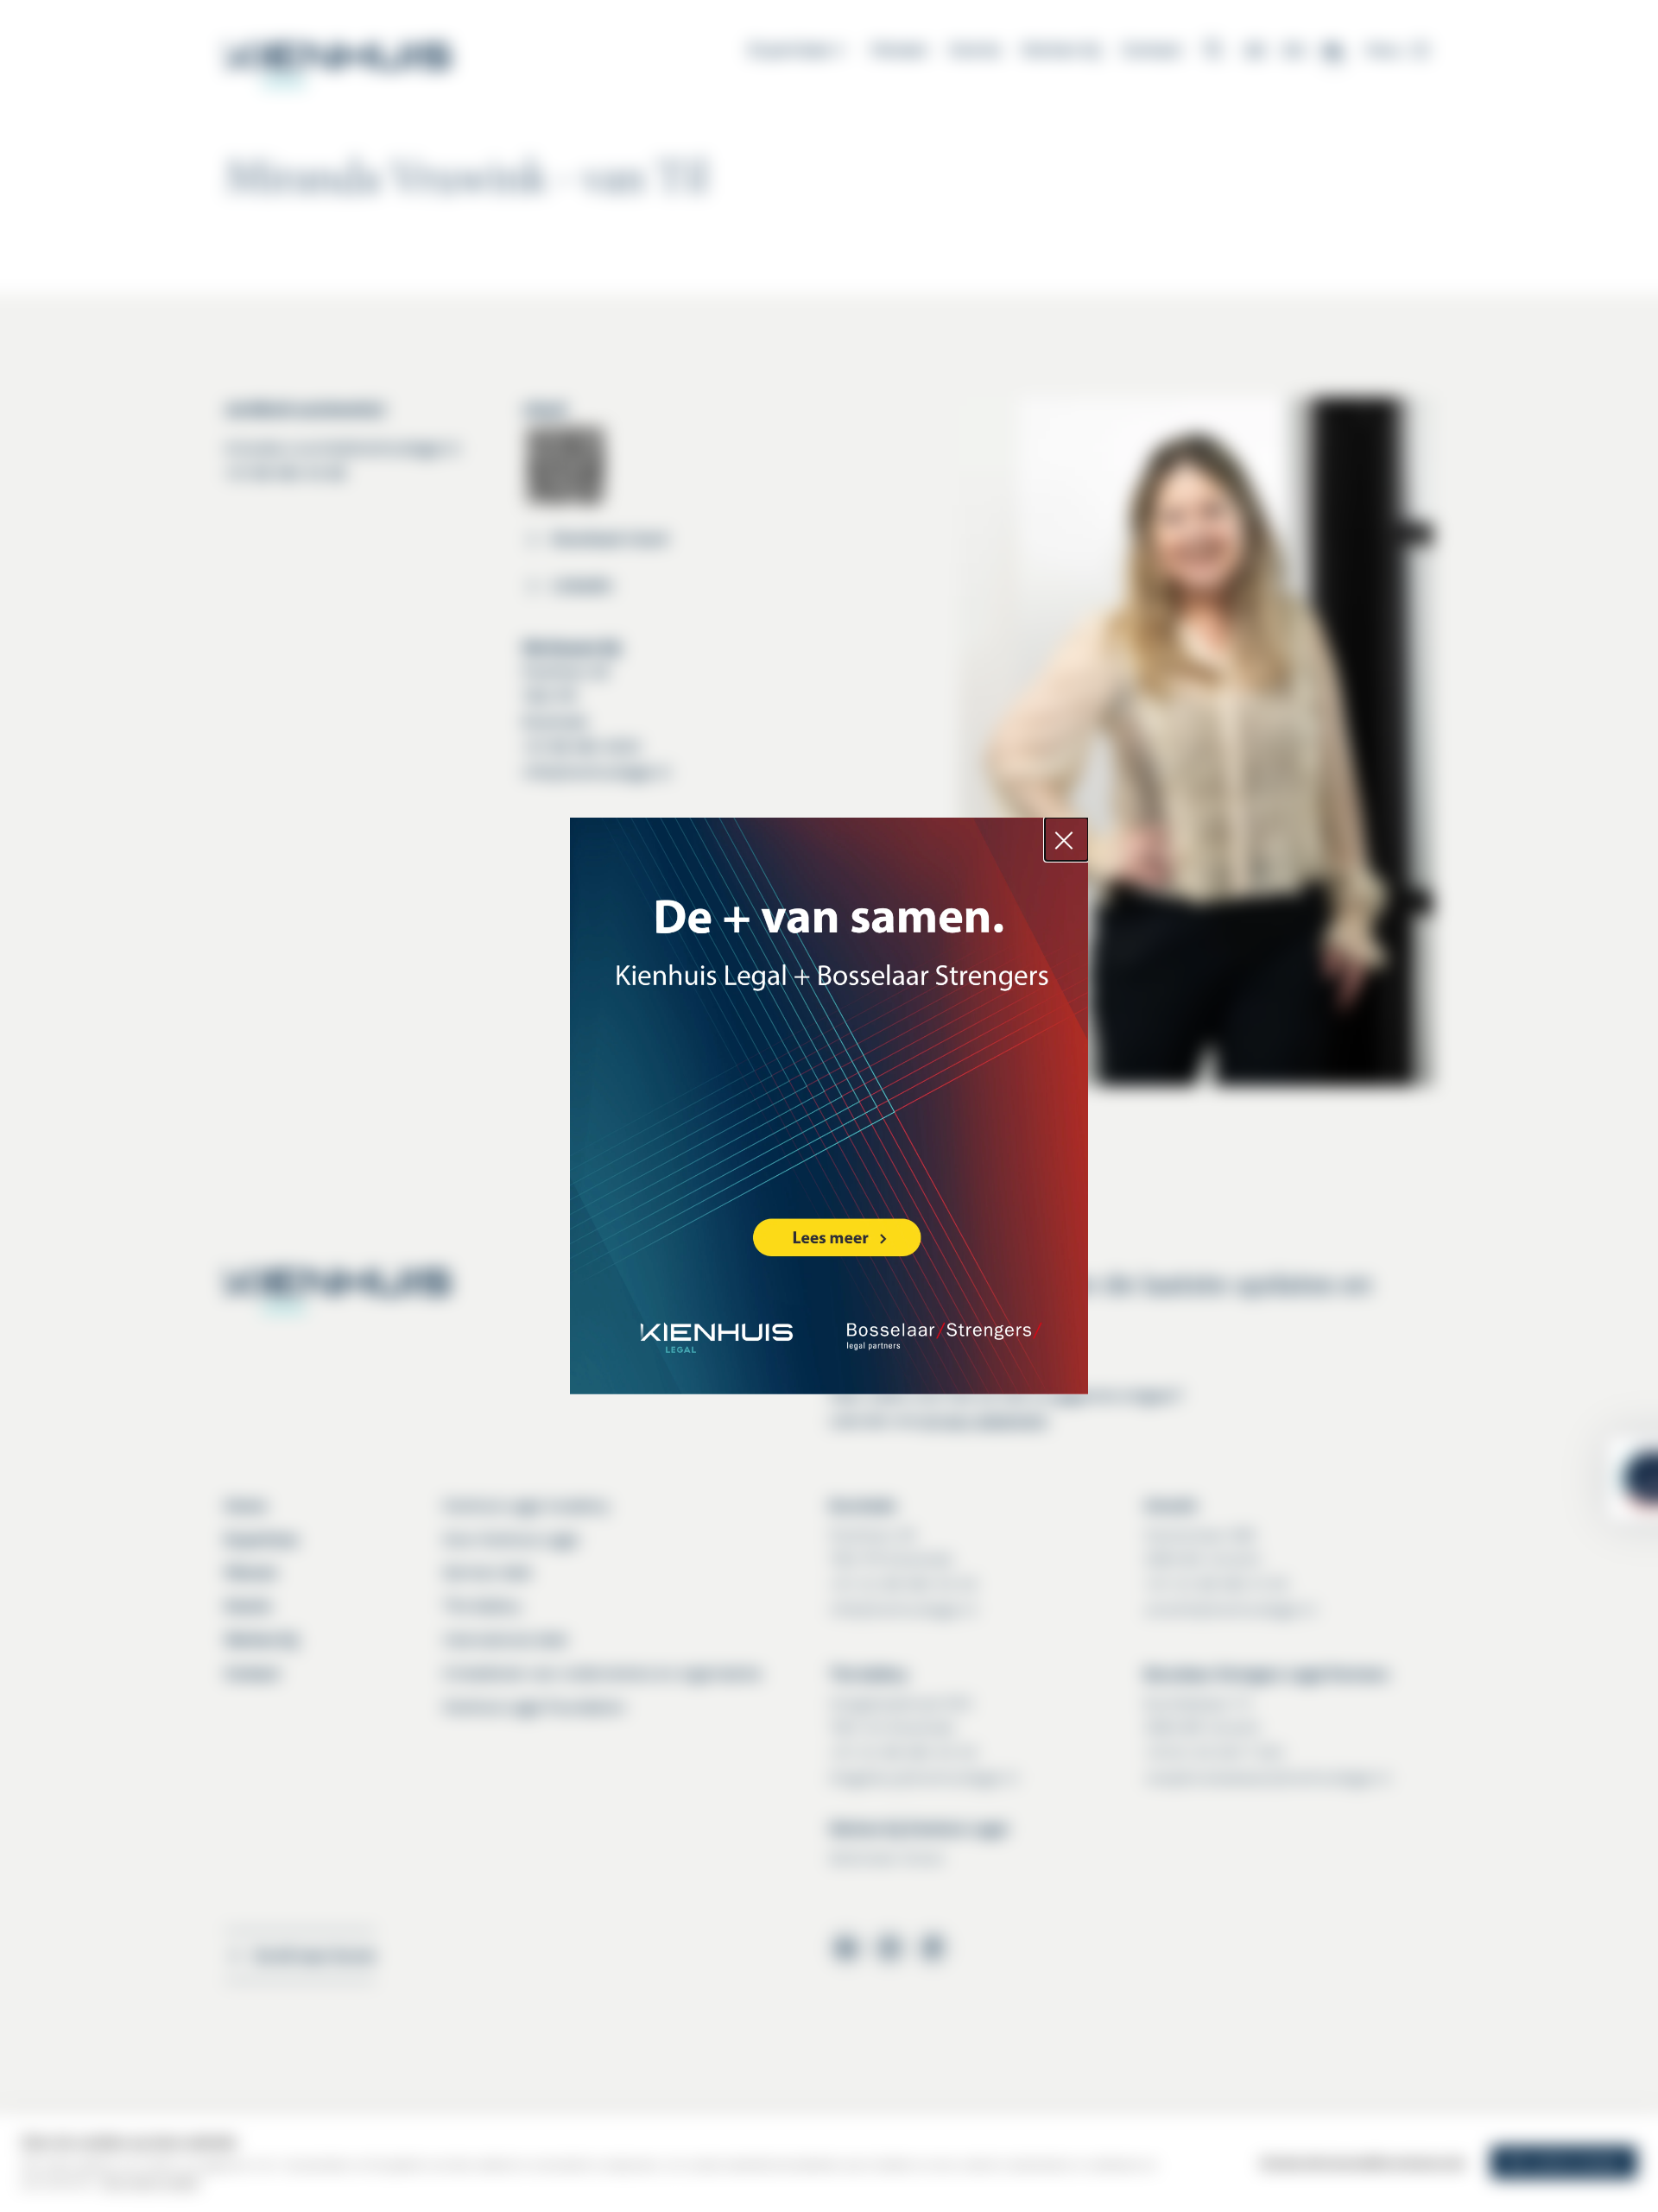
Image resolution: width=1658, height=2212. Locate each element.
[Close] (1066, 839)
